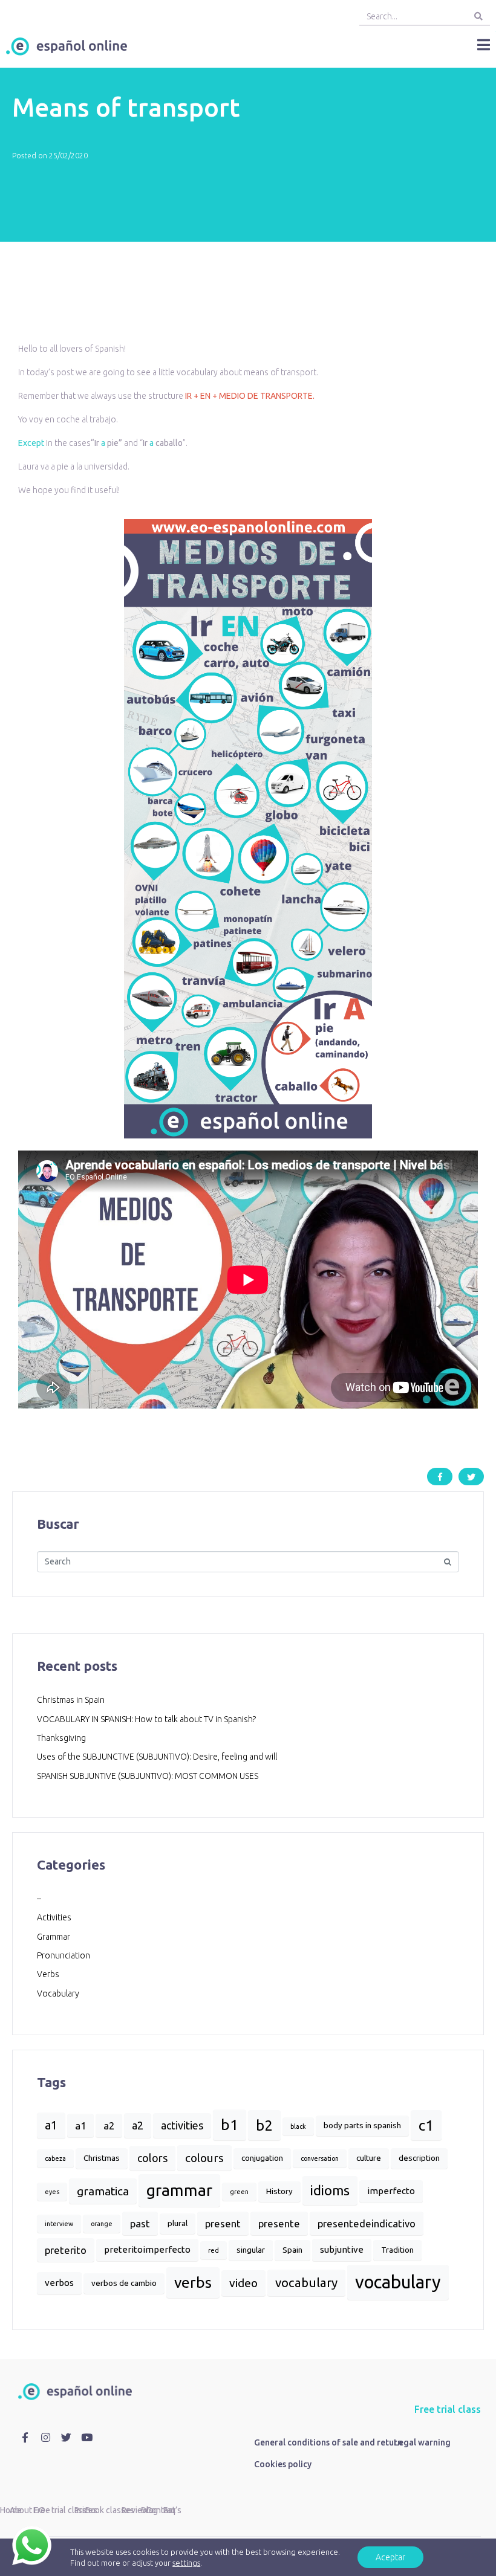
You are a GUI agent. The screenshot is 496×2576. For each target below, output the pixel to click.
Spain (292, 2250)
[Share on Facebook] (440, 1477)
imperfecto (391, 2191)
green (239, 2192)
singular (251, 2250)
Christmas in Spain (71, 1700)
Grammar (54, 1937)
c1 (426, 2125)
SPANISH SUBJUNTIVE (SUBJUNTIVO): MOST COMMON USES (148, 1776)
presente (279, 2223)
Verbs (48, 1974)
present (223, 2223)
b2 (264, 2125)
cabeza (55, 2158)
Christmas (102, 2158)
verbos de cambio (124, 2283)
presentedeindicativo (367, 2223)
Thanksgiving (61, 1738)
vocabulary (306, 2283)
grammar (179, 2190)
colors (152, 2158)
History (279, 2191)
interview (59, 2224)
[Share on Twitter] (471, 1477)
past (140, 2223)
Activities (54, 1917)
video (243, 2283)
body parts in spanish (362, 2126)
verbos (59, 2283)
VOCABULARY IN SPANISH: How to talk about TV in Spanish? (146, 1719)
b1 (230, 2125)
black (298, 2126)
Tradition (397, 2250)
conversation (320, 2158)
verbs (193, 2282)
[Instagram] (46, 2438)
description (419, 2158)
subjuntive (342, 2249)
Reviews (137, 2510)
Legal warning (422, 2442)
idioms (330, 2190)
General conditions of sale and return (328, 2442)
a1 (51, 2125)
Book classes (110, 2510)
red (214, 2250)
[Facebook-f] (25, 2438)
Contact (160, 2510)
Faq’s (173, 2510)
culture (369, 2158)
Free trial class (448, 2409)
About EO (28, 2510)
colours (204, 2158)
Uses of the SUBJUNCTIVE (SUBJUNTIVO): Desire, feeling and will (157, 1757)
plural (178, 2223)
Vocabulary (58, 1993)
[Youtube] (86, 2438)
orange (102, 2224)
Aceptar (390, 2557)
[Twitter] (67, 2438)
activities (182, 2125)
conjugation (262, 2158)
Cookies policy (283, 2464)
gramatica (103, 2191)
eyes (52, 2192)
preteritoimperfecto (147, 2249)
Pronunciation (64, 1955)
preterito (66, 2250)
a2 (109, 2126)
